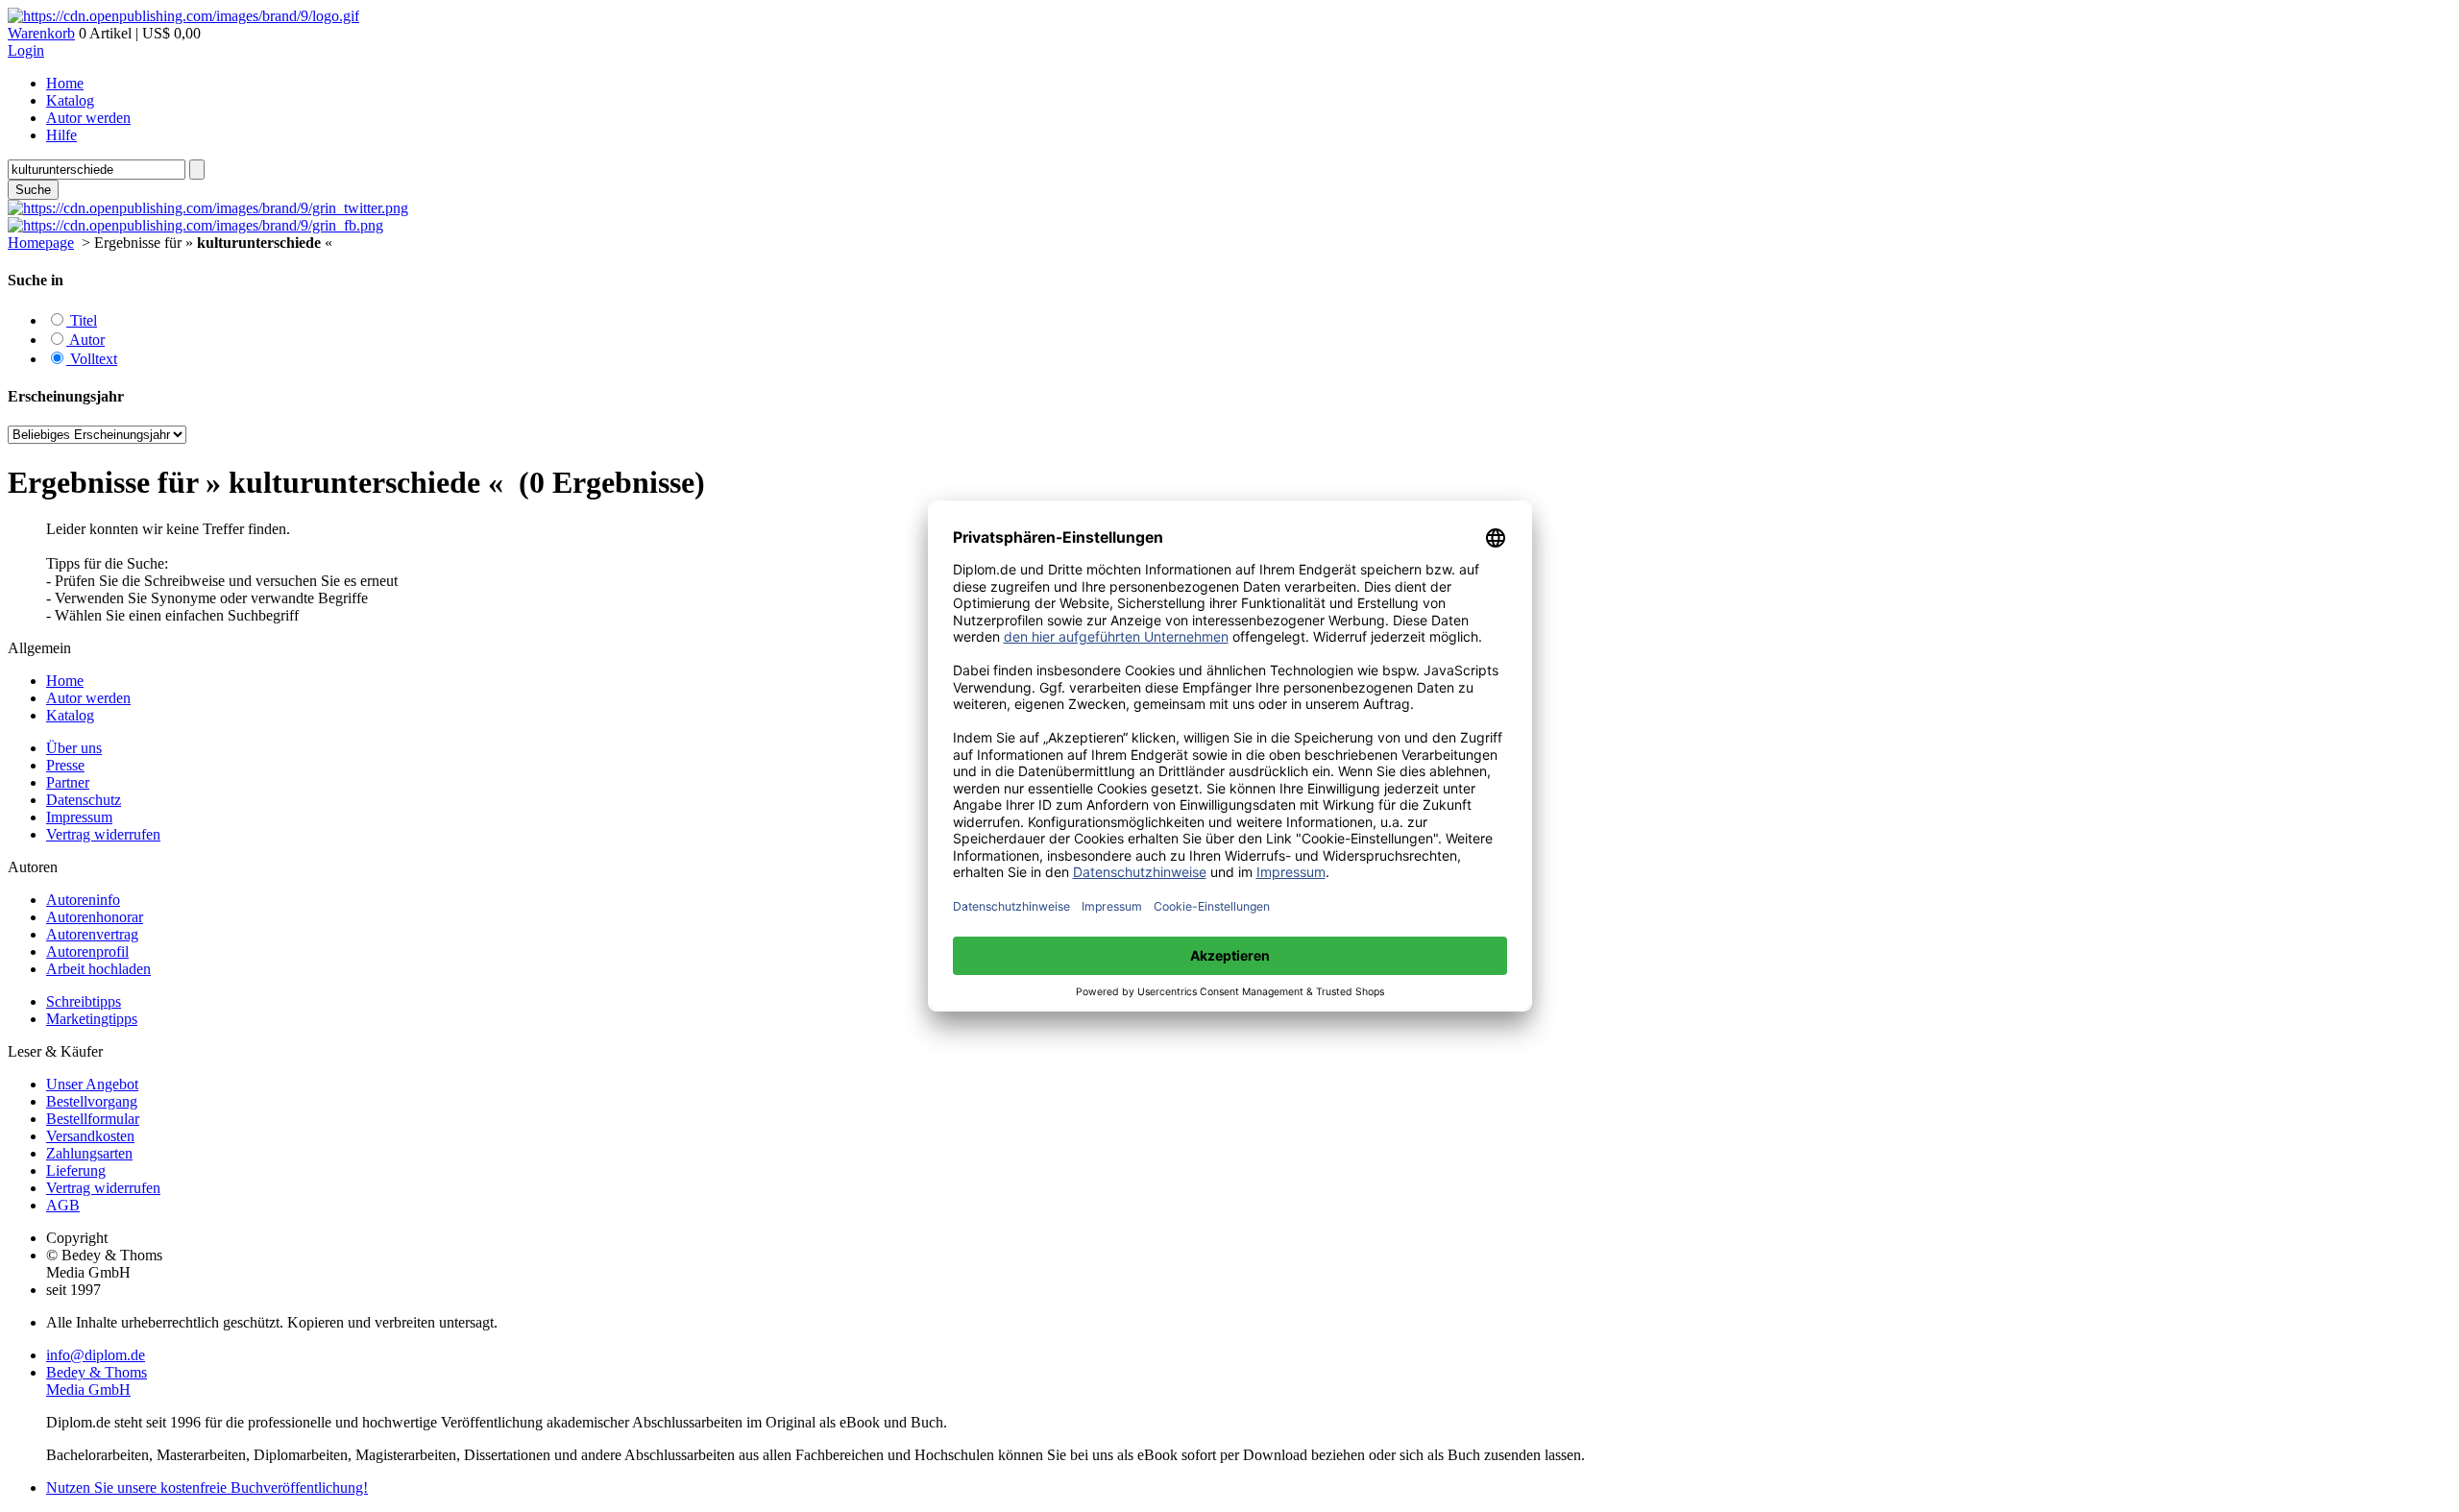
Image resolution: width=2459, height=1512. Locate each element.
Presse (65, 765)
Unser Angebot (92, 1084)
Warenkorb (41, 33)
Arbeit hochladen (98, 969)
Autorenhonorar (95, 917)
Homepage (41, 243)
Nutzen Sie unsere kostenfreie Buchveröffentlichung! (207, 1488)
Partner (68, 782)
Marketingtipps (92, 1019)
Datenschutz (84, 800)
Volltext (92, 359)
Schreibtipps (84, 1001)
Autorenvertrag (92, 934)
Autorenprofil (87, 951)
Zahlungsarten (89, 1153)
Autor (85, 340)
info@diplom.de (96, 1355)
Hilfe (61, 135)
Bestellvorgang (92, 1101)
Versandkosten (90, 1136)
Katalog (70, 100)
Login (26, 50)
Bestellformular (93, 1119)
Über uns (74, 748)
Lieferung (76, 1171)
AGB (63, 1205)
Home (65, 83)
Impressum (79, 817)
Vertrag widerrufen (103, 834)
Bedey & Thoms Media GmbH (97, 1381)
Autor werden (88, 118)
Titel (82, 320)
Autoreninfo (83, 900)
